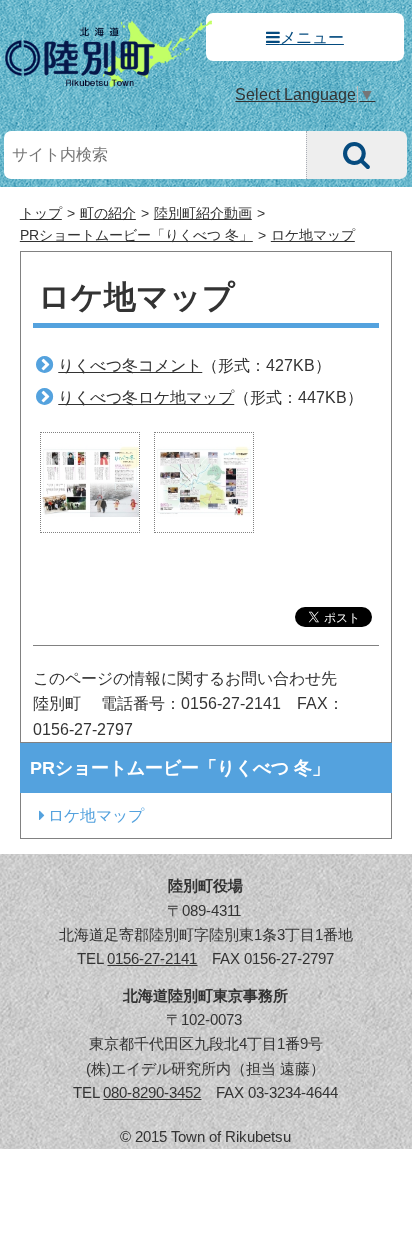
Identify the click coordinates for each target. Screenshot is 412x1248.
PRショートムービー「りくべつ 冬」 (136, 235)
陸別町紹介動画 (203, 213)
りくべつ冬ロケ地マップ (146, 397)
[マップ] (204, 482)
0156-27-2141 (152, 958)
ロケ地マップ (313, 235)
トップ (41, 213)
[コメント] (90, 482)
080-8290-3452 (152, 1092)
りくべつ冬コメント (130, 365)
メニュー (312, 37)
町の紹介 (108, 213)
